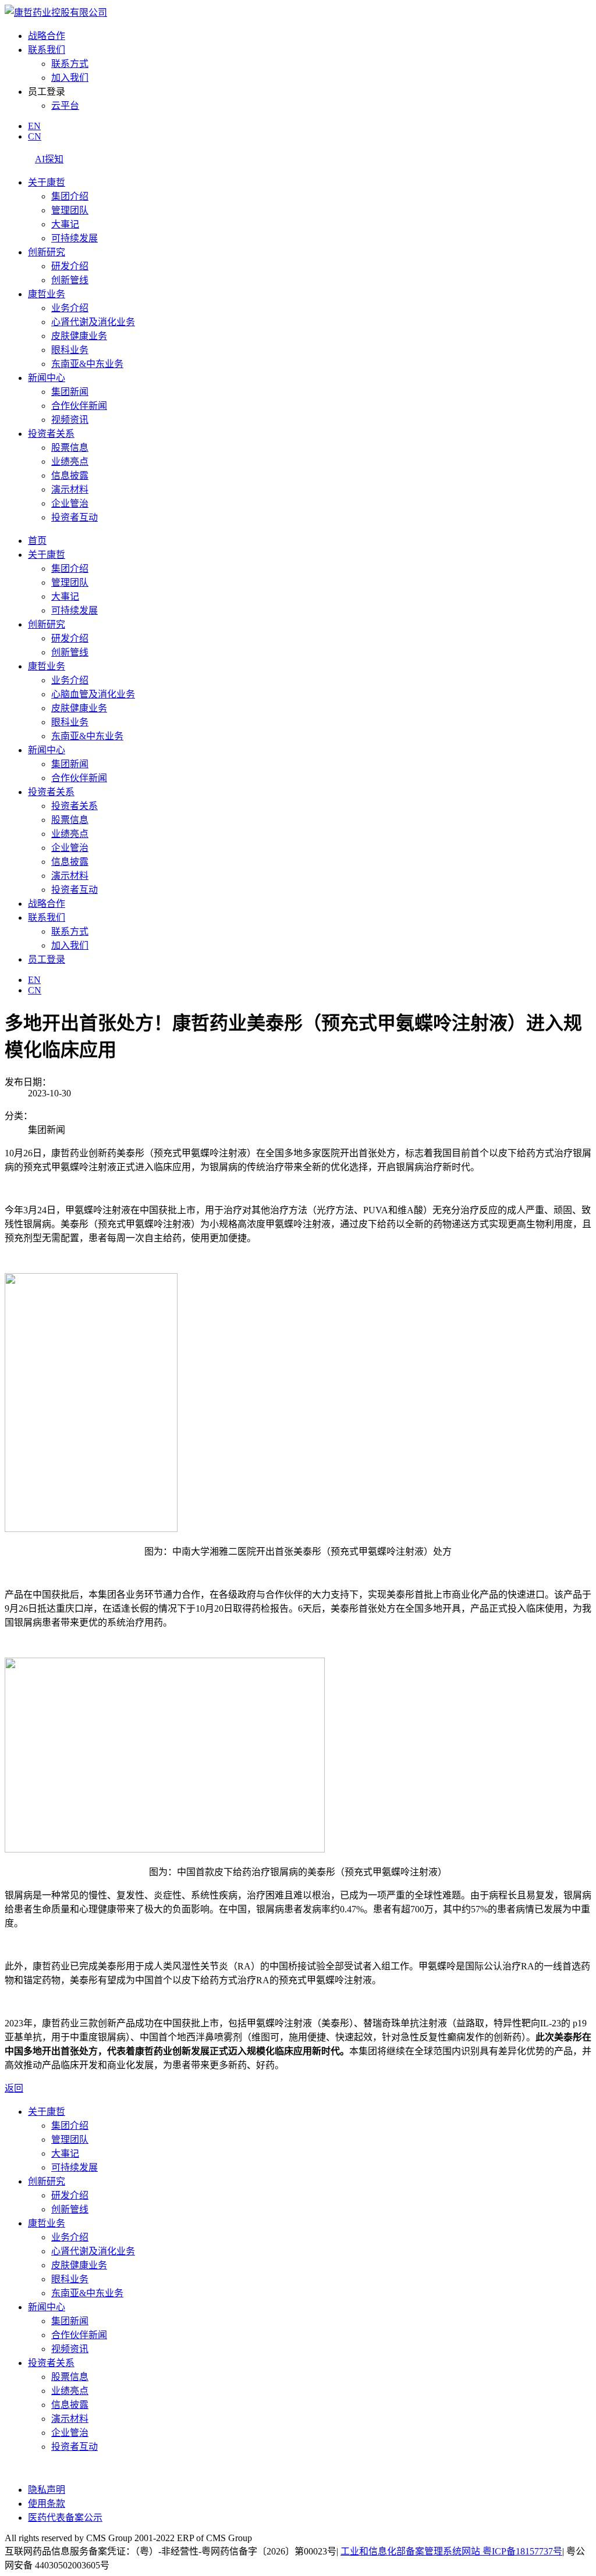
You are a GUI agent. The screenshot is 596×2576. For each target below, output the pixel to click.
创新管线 (70, 280)
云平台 (65, 106)
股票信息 (70, 448)
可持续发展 (74, 238)
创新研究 (47, 252)
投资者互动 (74, 517)
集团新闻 (70, 392)
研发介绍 (70, 266)
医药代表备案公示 (65, 2518)
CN (35, 136)
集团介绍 (70, 196)
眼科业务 (70, 350)
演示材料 (70, 489)
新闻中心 (47, 378)
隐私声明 (47, 2490)
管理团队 (70, 210)
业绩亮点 (70, 462)
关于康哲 (47, 182)
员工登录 (47, 959)
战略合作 (47, 36)
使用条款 (47, 2504)
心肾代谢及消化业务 (93, 322)
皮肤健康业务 (79, 336)
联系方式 (70, 64)
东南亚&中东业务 (87, 364)
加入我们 (70, 78)
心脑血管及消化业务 (93, 694)
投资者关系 (51, 434)
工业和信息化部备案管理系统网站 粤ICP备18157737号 (451, 2551)
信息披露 (70, 475)
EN (34, 126)
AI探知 (49, 159)
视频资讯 (70, 420)
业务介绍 (70, 308)
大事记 (65, 224)
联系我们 (47, 50)
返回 (14, 2088)
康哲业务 (47, 294)
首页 (37, 541)
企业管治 (70, 503)
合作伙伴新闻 (79, 406)
